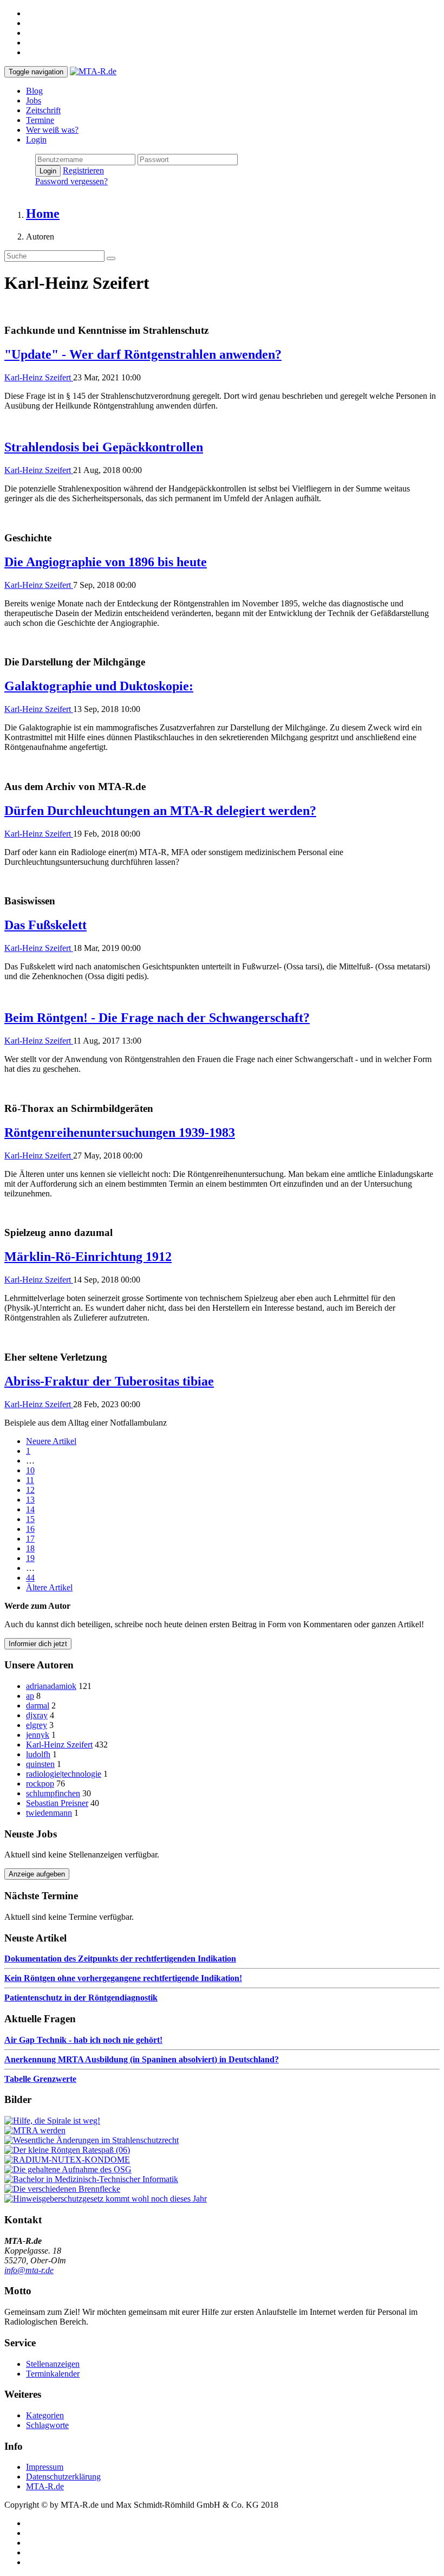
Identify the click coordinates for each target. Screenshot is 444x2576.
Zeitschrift (43, 110)
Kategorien (45, 2415)
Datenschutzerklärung (63, 2477)
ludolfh (38, 1754)
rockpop (40, 1784)
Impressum (45, 2467)
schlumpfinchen (53, 1793)
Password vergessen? (71, 181)
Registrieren (83, 170)
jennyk (38, 1735)
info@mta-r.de (29, 2270)
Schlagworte (47, 2425)
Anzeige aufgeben (37, 1874)
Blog (34, 91)
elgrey (37, 1725)
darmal (38, 1706)
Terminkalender (53, 2374)
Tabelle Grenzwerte (40, 2079)
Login (36, 140)
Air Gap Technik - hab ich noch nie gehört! (83, 2040)
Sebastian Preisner (57, 1803)
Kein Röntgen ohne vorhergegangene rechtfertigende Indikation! (123, 1978)
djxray (37, 1715)
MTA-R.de (45, 2486)
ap (30, 1696)
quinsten (40, 1764)
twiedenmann (49, 1813)
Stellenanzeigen (53, 2364)
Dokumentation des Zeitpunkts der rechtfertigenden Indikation (120, 1959)
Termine (40, 120)
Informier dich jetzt (38, 1644)
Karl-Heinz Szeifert (39, 377)
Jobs (34, 101)
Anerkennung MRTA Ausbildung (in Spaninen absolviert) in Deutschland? (142, 2059)
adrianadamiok (51, 1686)
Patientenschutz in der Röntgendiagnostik (81, 1998)
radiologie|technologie (64, 1774)
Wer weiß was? (52, 130)
